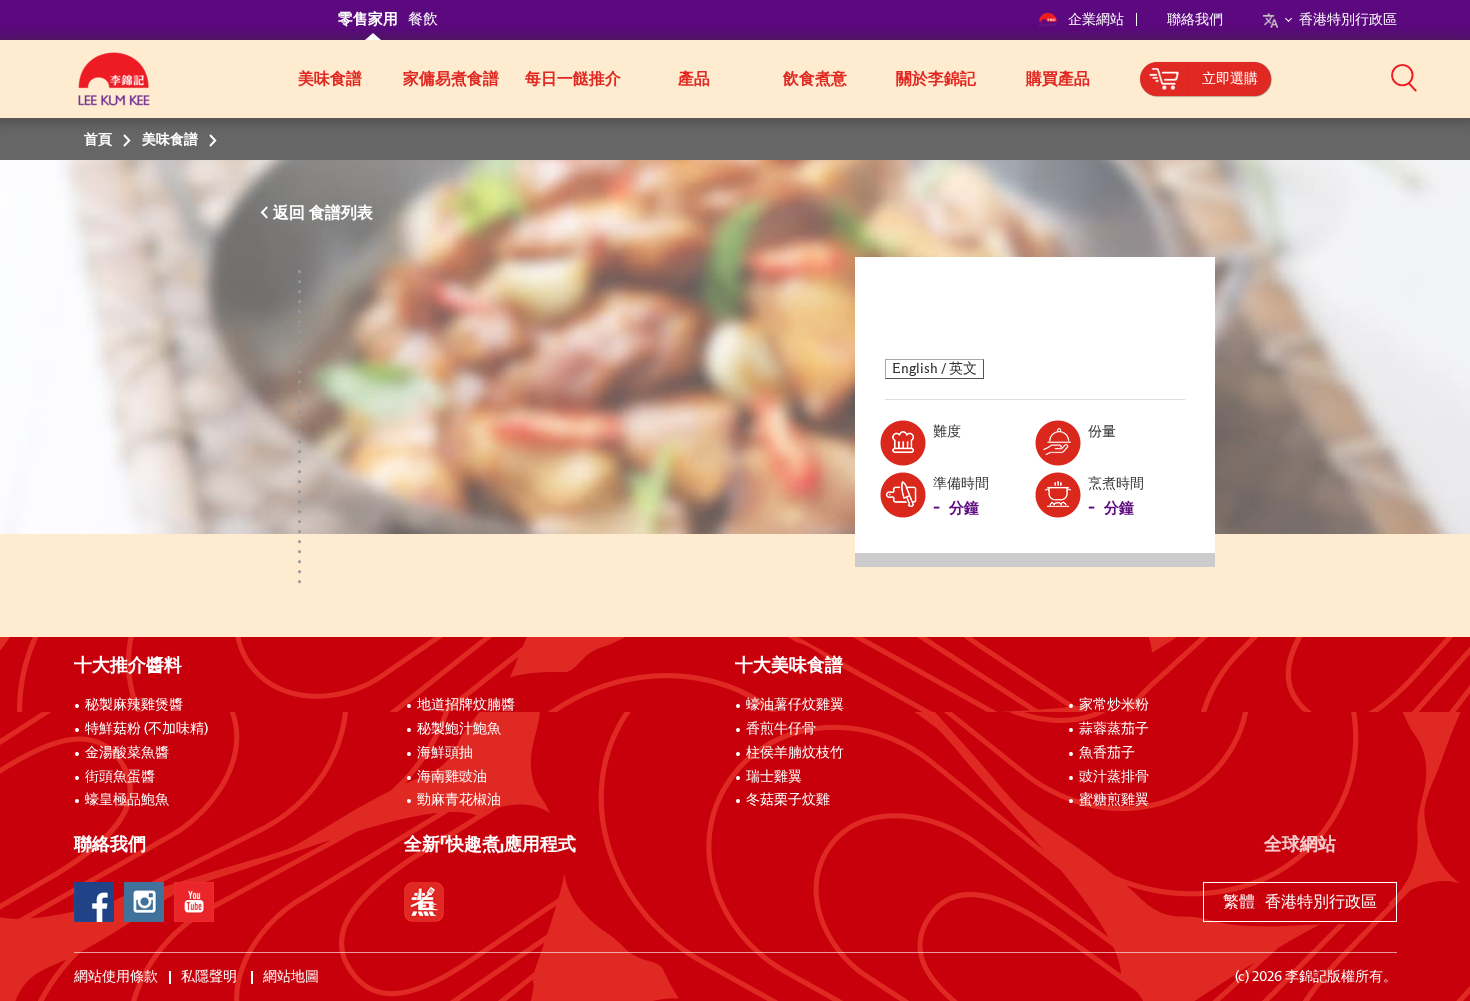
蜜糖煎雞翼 (1114, 800)
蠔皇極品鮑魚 (127, 800)
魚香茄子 (1107, 753)
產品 (694, 79)
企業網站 (1097, 20)
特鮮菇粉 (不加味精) (146, 729)
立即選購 (1230, 79)
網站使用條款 (116, 977)
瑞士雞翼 (774, 777)
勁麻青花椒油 (459, 800)
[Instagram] (144, 902)
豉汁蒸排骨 (1114, 777)
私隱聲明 (210, 977)
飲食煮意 (815, 79)
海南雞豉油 (452, 777)
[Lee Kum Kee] (114, 90)
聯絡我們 (1195, 20)
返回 (291, 213)
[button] (1404, 77)
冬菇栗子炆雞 (788, 800)
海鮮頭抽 (445, 753)
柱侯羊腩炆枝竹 (795, 753)
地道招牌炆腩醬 (466, 705)
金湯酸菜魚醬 (127, 753)
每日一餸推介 (573, 79)
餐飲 (423, 19)
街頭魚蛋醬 (120, 777)
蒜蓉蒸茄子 (1114, 729)
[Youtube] (194, 902)
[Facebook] (94, 902)
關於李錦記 (936, 79)
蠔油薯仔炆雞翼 (795, 705)
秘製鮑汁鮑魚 (459, 729)
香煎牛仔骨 (781, 729)
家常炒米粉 (1114, 705)
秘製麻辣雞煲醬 (134, 705)
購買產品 (1058, 79)
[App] (424, 902)
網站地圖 (292, 977)
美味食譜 (330, 79)
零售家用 (368, 19)
